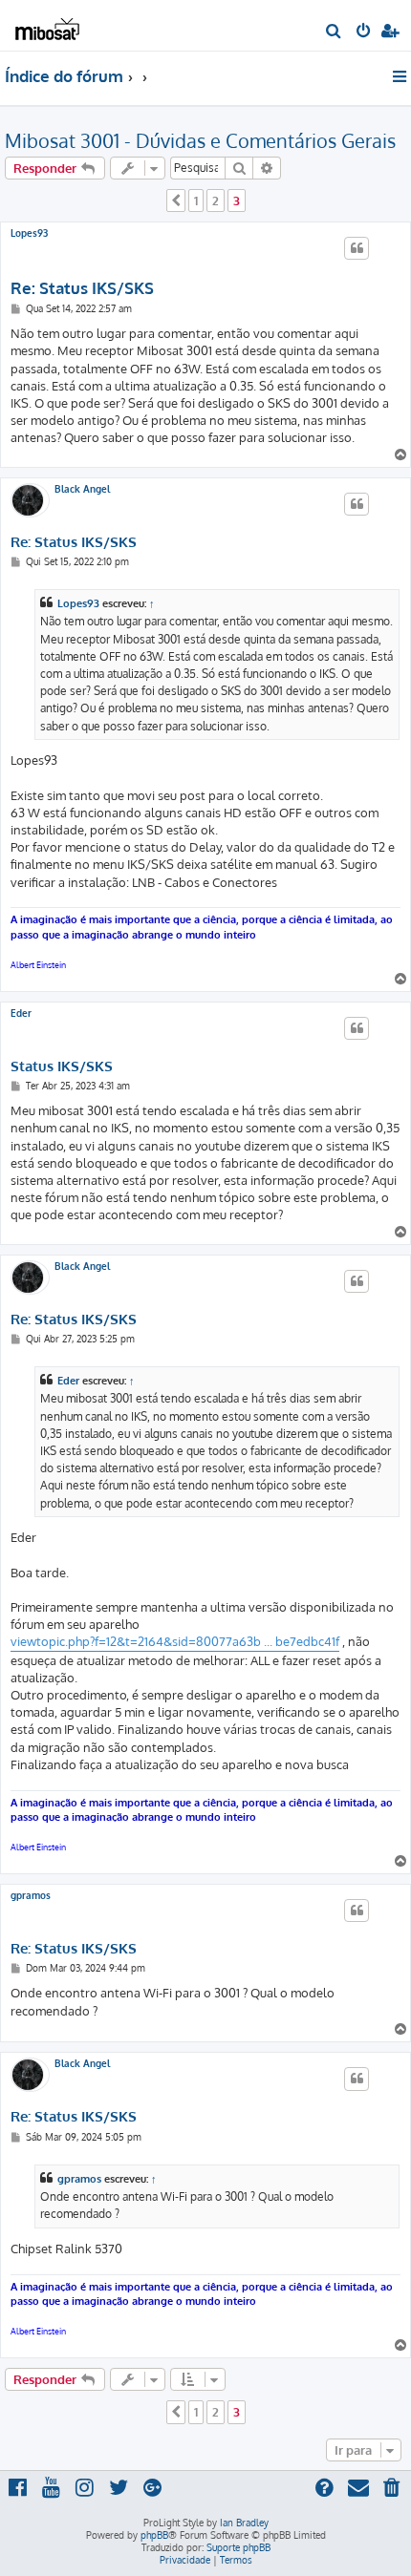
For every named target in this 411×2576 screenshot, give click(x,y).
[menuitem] (334, 32)
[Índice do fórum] (46, 24)
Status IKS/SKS (62, 1066)
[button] (176, 201)
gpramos (31, 1895)
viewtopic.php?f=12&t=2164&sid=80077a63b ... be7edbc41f (175, 1641)
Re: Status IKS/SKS (82, 288)
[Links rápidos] (401, 76)
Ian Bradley (244, 2523)
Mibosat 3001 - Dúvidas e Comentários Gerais (200, 140)
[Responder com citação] (357, 248)
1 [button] (196, 201)
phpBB (154, 2535)
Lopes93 (29, 233)
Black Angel (82, 489)
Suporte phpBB (238, 2547)
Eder (21, 1013)
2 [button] (216, 201)
